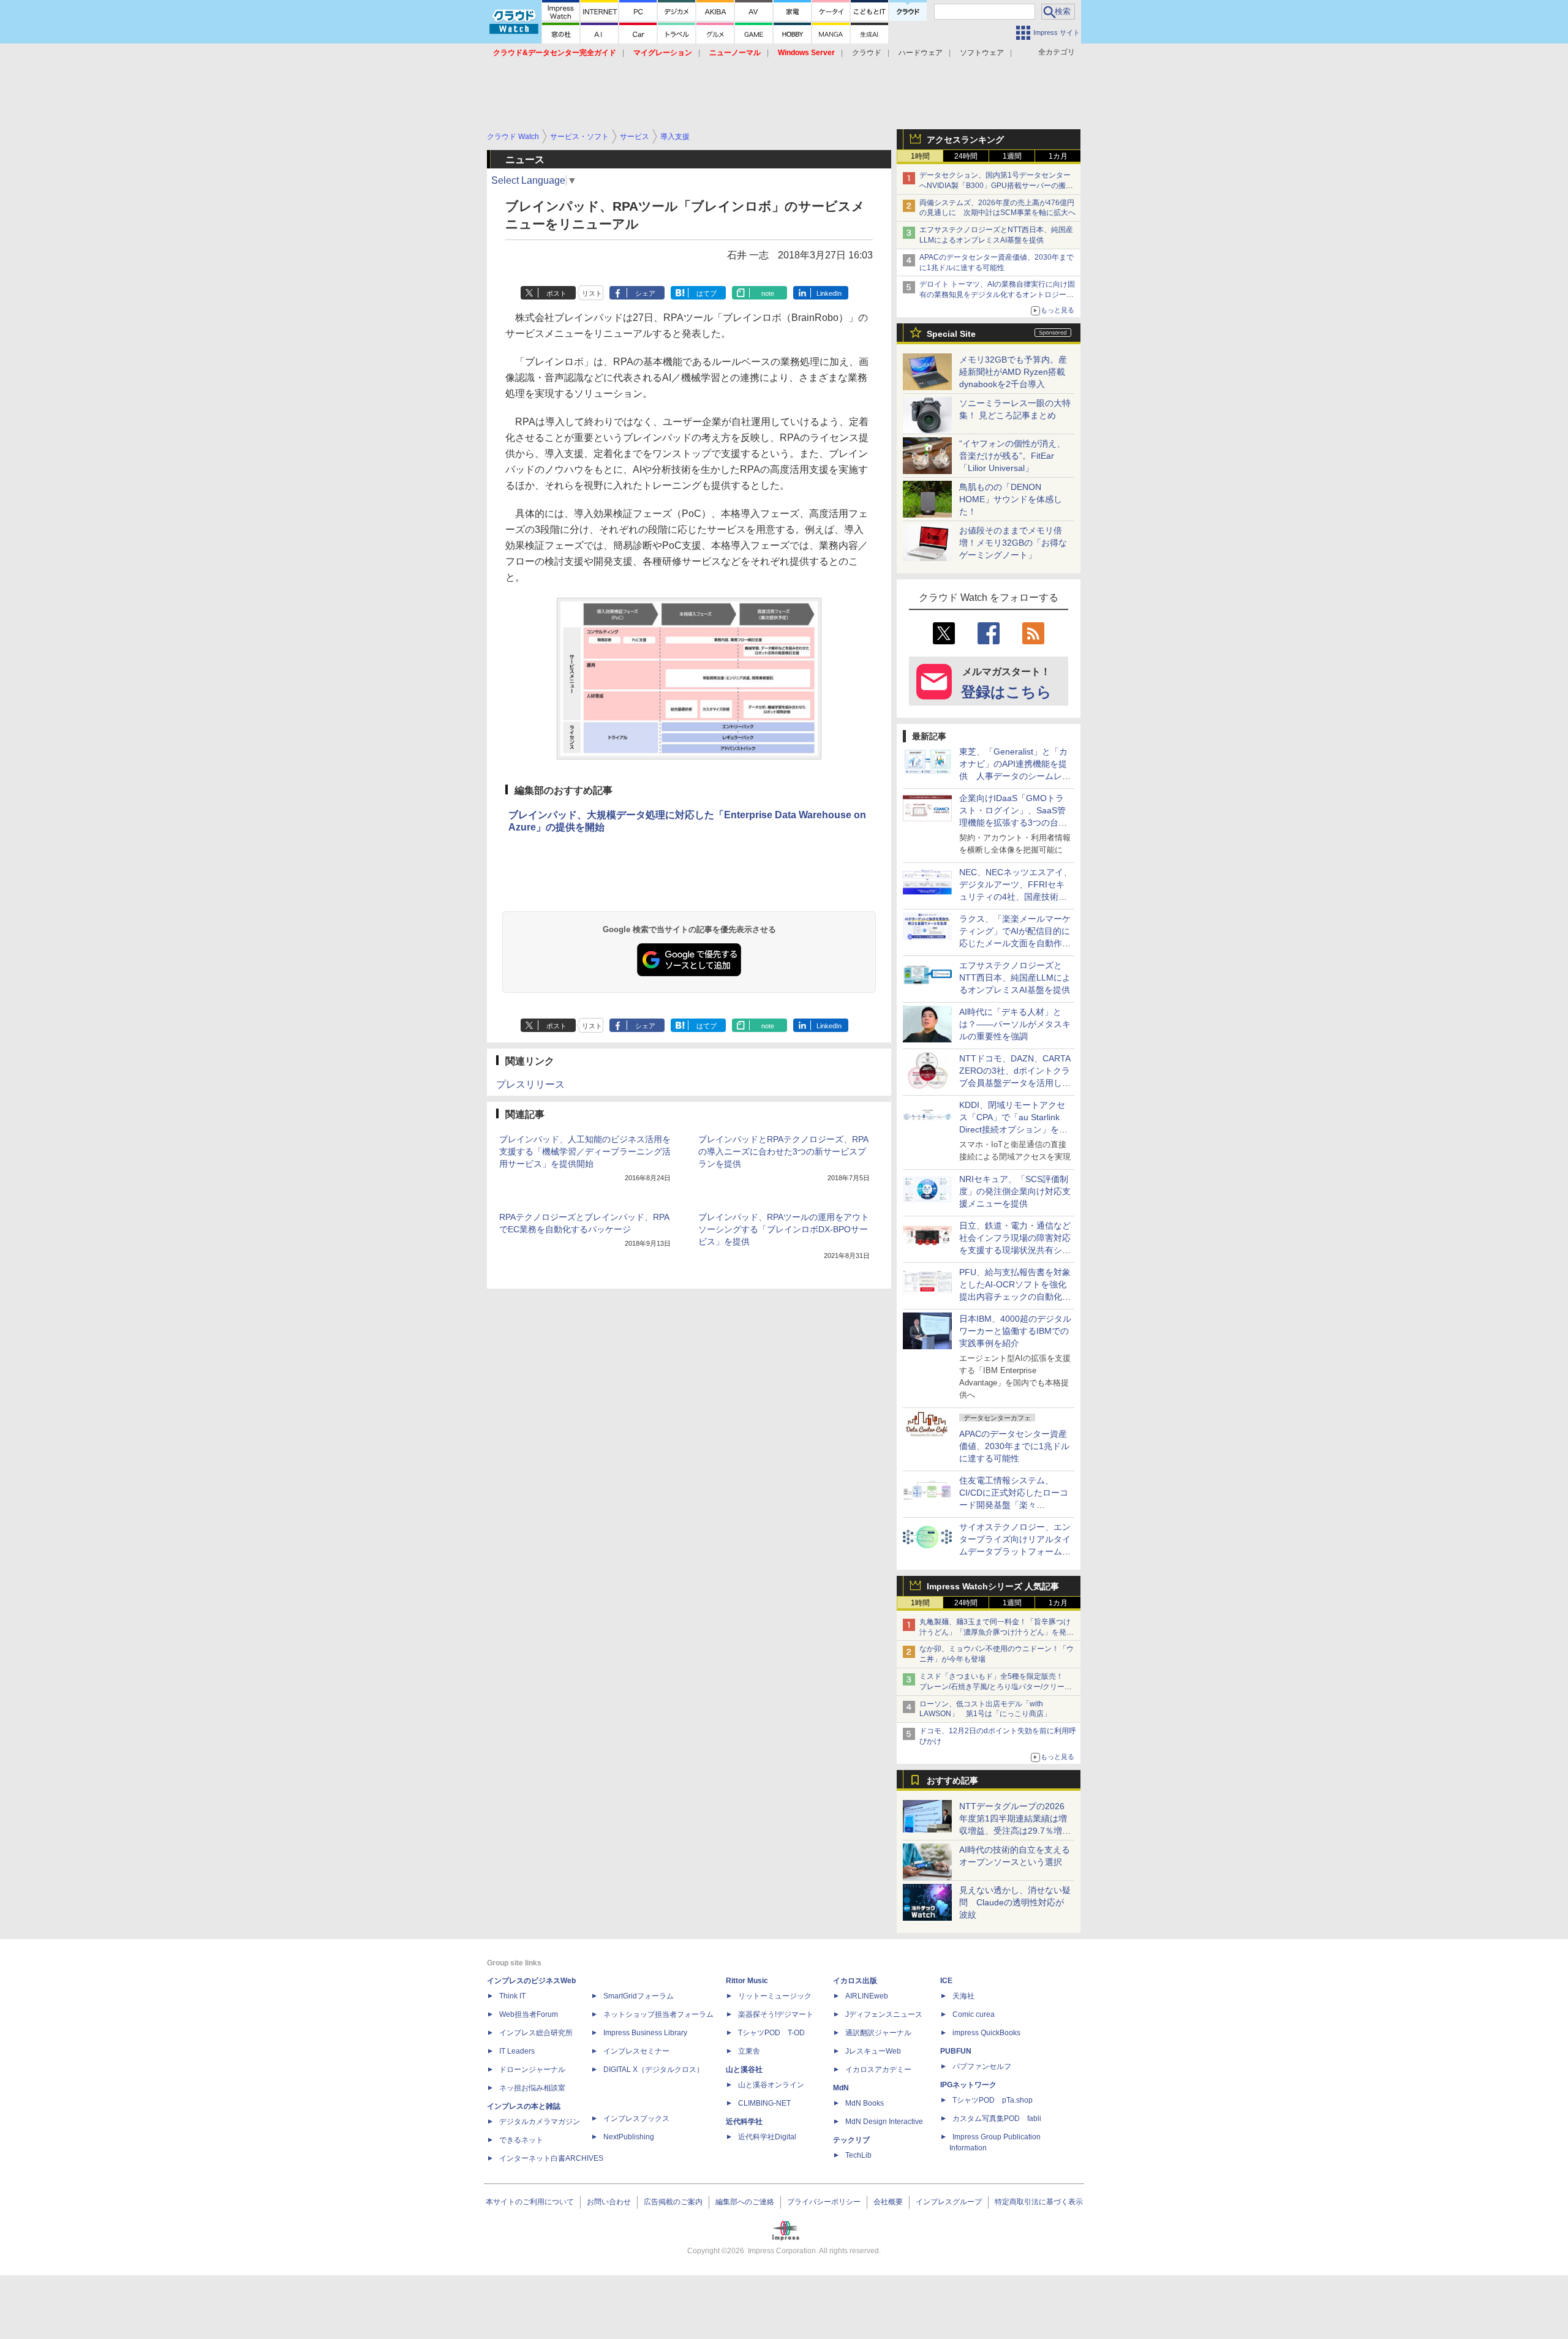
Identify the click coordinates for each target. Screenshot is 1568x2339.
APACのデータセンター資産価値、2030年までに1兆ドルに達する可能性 (1014, 1446)
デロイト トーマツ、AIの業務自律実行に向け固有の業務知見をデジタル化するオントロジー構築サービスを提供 (997, 295)
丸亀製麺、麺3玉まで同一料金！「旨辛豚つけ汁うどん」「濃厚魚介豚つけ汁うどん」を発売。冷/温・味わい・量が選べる (995, 1632)
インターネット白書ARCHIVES (551, 2158)
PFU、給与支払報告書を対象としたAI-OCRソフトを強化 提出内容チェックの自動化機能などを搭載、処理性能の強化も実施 (1017, 1297)
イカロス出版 (855, 1981)
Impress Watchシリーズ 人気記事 (993, 1586)
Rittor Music (747, 1981)
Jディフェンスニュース (884, 2014)
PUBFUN (956, 2051)
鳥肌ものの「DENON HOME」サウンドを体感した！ (1011, 499)
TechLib (858, 2155)
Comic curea (974, 2014)
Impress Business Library (645, 2033)
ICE (946, 1981)
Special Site (951, 334)
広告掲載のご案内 (673, 2202)
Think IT (512, 1996)
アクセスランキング (965, 140)
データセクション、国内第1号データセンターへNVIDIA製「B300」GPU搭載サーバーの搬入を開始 (996, 186)
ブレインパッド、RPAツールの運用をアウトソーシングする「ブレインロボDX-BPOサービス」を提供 (784, 1229)
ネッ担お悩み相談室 (532, 2088)
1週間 (1012, 156)
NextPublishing (629, 2137)
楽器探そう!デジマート (776, 2014)
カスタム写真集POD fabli (997, 2119)
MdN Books (865, 2103)
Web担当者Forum (529, 2014)
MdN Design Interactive (884, 2122)
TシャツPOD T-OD (771, 2033)
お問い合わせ (609, 2202)
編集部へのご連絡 (745, 2202)
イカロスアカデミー (878, 2070)
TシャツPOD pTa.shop (993, 2100)
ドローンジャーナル (532, 2070)
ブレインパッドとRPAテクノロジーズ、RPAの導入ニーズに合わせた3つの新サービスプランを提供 (783, 1151)
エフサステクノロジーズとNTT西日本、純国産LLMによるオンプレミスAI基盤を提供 (1015, 977)
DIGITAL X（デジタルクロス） (654, 2070)
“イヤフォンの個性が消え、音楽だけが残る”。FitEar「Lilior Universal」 (1012, 456)
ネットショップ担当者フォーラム (658, 2014)
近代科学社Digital (767, 2137)
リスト (592, 293)
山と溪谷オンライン (771, 2085)
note (768, 293)
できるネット (521, 2140)
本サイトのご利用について (530, 2202)
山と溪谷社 (744, 2070)
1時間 (920, 156)
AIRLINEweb (867, 1996)
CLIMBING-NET (764, 2103)
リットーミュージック (775, 1996)
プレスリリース (530, 1084)
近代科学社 (744, 2122)
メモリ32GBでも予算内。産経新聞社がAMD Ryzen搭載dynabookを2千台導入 (1013, 372)
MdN (841, 2088)
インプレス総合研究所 (536, 2033)
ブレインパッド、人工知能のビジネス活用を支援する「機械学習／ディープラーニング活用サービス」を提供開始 (585, 1151)
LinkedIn (829, 293)
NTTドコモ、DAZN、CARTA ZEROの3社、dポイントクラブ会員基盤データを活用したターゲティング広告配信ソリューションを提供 (1015, 1083)
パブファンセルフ (982, 2066)
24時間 (966, 156)
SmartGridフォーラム (639, 1996)
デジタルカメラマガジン (540, 2122)
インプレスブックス (636, 2119)
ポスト (556, 293)
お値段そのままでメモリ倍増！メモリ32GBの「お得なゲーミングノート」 (1013, 543)
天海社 (963, 1996)
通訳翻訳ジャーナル (878, 2033)
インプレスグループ (949, 2202)
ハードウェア (921, 53)
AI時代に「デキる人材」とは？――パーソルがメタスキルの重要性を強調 (1015, 1024)
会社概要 (888, 2202)
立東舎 (749, 2051)
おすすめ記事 (952, 1780)
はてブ (707, 293)
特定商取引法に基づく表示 (1039, 2202)
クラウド (867, 53)
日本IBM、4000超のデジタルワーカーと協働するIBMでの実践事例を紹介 (1015, 1331)
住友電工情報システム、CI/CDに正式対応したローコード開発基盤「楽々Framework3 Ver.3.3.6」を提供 (1015, 1505)
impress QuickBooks (986, 2033)
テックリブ (851, 2140)
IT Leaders (517, 2051)
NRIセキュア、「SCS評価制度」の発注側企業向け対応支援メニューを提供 (1015, 1191)
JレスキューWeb (873, 2051)
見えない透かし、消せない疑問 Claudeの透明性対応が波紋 (1015, 1902)
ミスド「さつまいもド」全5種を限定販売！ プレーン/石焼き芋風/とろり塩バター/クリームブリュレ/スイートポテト (996, 1687)
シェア (645, 293)
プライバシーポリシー (824, 2202)
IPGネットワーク (968, 2085)
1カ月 (1058, 156)
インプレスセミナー (636, 2051)
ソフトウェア (982, 53)
